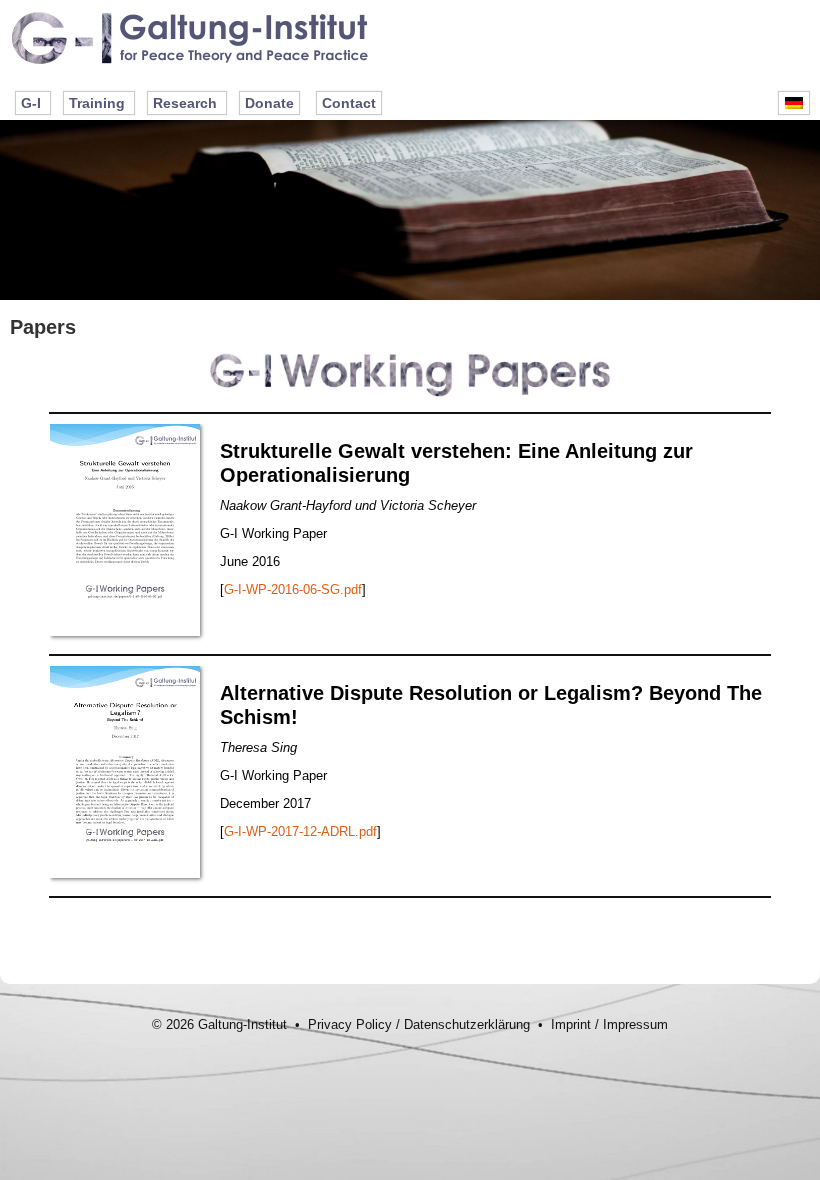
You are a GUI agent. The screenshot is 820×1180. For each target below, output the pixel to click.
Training (97, 103)
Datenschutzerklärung (467, 1024)
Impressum (635, 1024)
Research (185, 103)
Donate (269, 103)
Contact (349, 103)
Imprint (571, 1024)
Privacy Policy (350, 1024)
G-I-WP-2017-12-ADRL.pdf (300, 831)
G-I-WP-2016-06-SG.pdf (293, 589)
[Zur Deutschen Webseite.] (794, 103)
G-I (31, 103)
